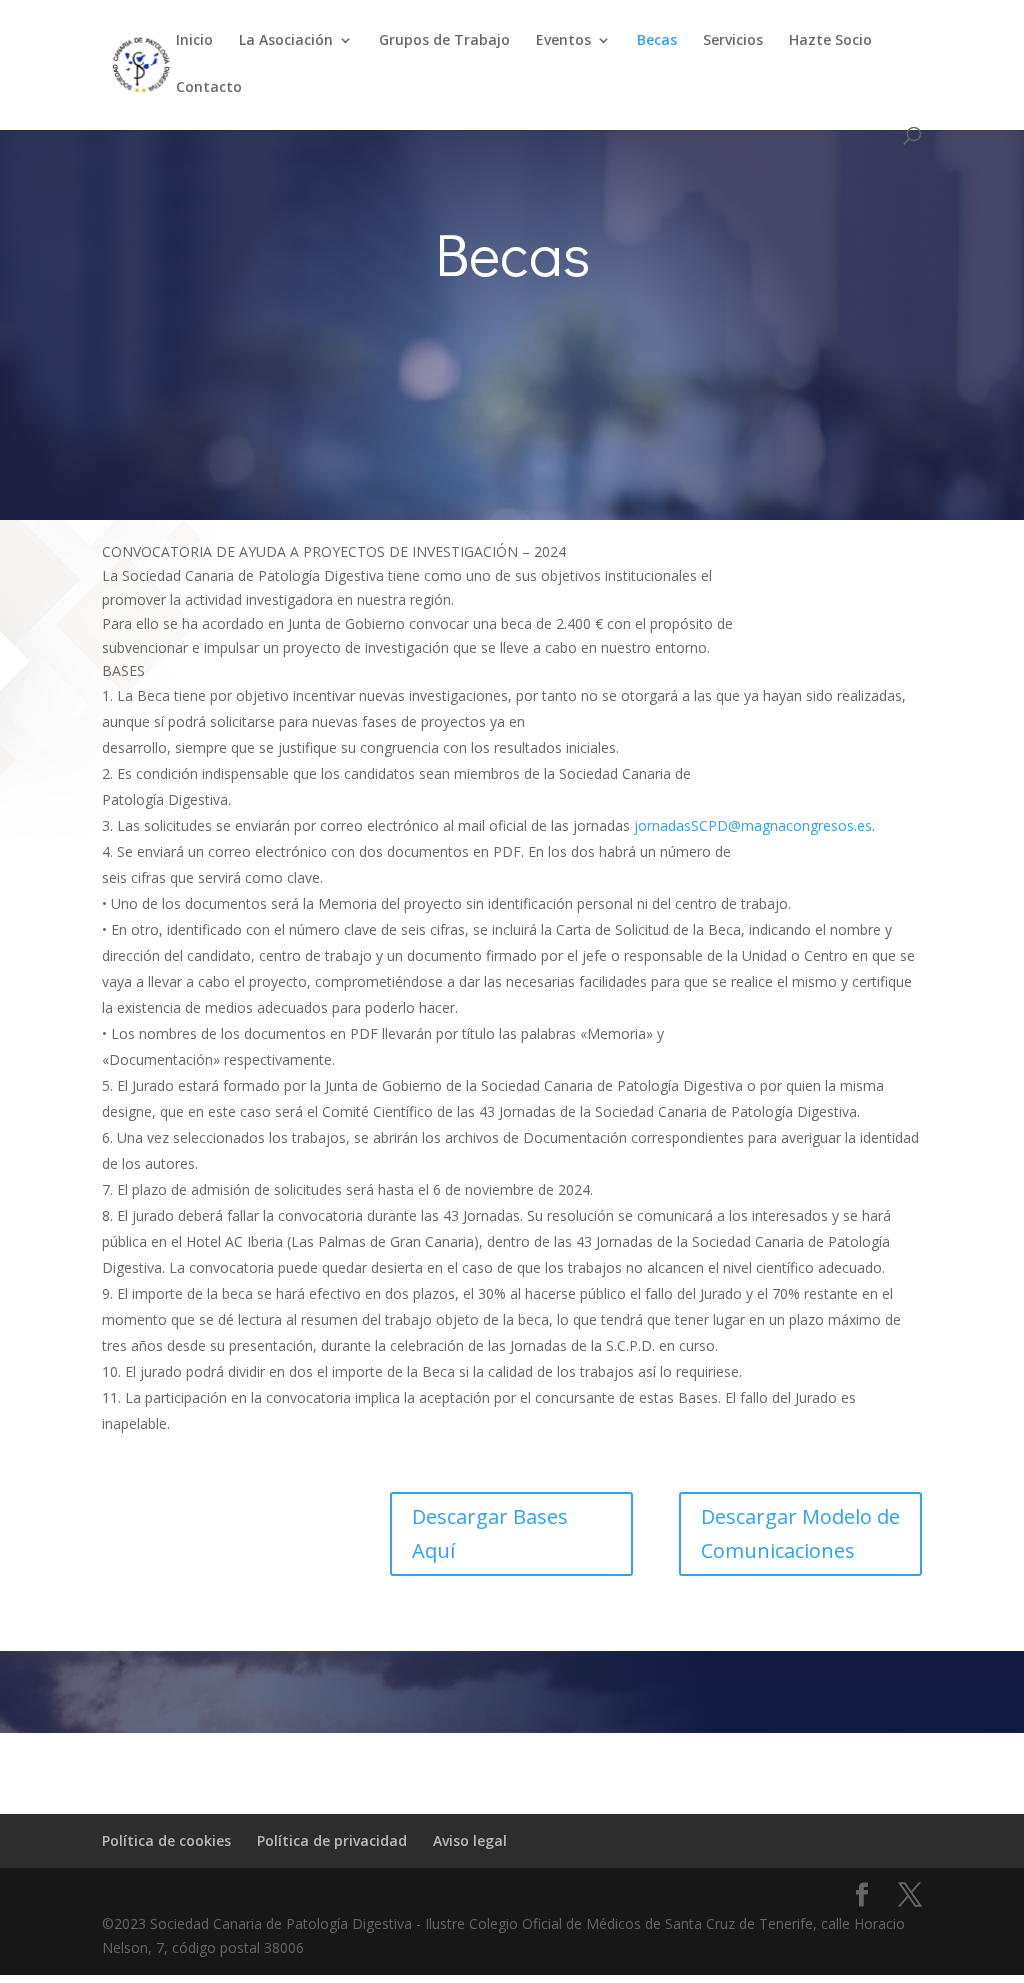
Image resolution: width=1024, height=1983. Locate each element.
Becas (657, 41)
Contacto (209, 88)
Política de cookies (166, 1840)
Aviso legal (470, 1840)
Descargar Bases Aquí (490, 1533)
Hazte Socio (830, 41)
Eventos (563, 41)
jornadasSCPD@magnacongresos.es (753, 825)
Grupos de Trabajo (444, 41)
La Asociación (286, 41)
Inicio (194, 41)
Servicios (733, 41)
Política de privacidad (332, 1840)
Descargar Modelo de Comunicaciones (800, 1533)
